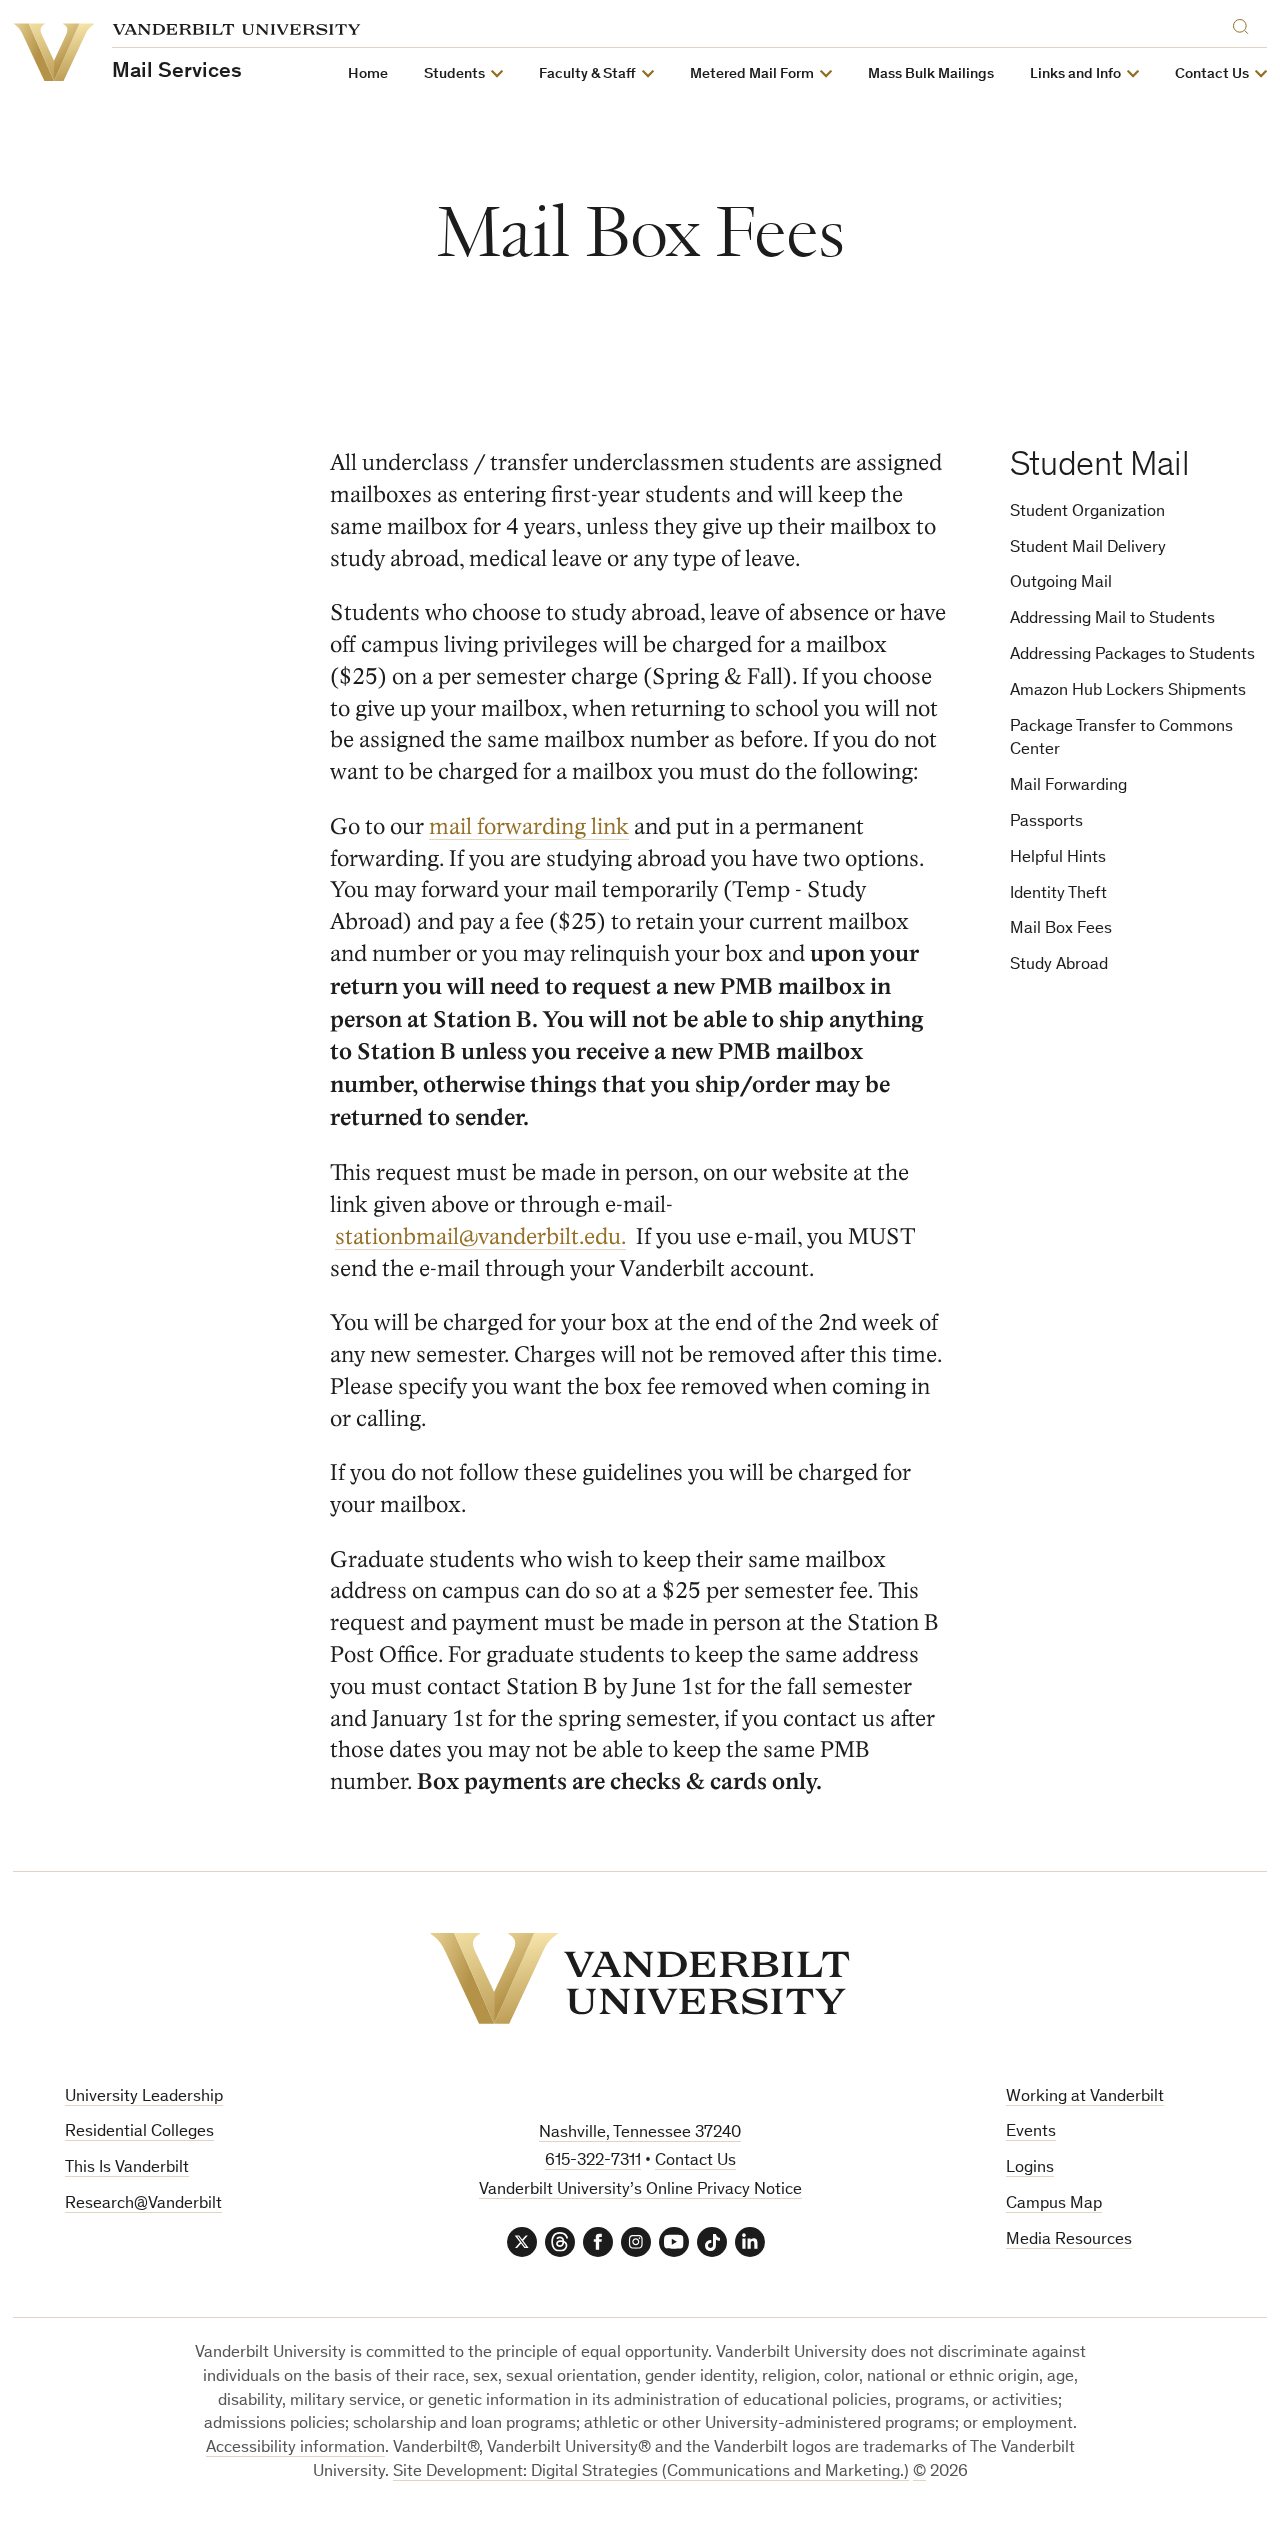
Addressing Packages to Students (1132, 655)
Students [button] (454, 74)
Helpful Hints (1058, 858)
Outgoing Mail (1061, 583)
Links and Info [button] (1075, 74)
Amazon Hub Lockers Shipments (1128, 691)
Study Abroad (1059, 965)
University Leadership (144, 2097)
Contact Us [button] (1212, 74)
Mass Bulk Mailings (931, 74)
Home (368, 74)
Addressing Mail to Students (1112, 619)
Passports (1046, 822)
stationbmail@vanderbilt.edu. (480, 1236)
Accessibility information (295, 2448)
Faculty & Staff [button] (587, 74)
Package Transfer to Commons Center (1121, 739)
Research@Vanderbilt (143, 2204)
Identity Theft (1058, 894)
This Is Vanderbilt (127, 2168)
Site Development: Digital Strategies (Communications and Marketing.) (651, 2472)
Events (1031, 2132)
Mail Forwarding (1068, 786)
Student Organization (1087, 512)
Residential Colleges (139, 2132)
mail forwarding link (529, 826)
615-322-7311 (593, 2161)
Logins (1030, 2168)
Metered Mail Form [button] (752, 74)
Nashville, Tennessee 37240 (640, 2133)
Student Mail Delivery (1088, 548)
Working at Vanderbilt (1085, 2097)
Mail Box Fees (1061, 929)
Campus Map (1054, 2204)
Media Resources (1069, 2240)
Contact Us (695, 2161)
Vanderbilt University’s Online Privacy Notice (640, 2190)
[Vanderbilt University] (640, 1978)
